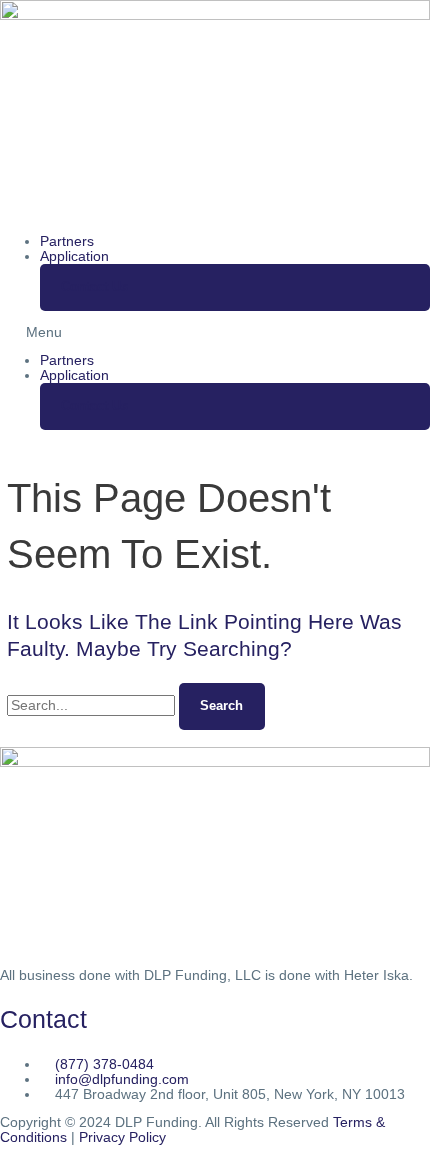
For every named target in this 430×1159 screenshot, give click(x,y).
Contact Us (94, 286)
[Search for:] (93, 705)
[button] (215, 332)
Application (74, 256)
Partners (67, 241)
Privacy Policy (122, 1137)
